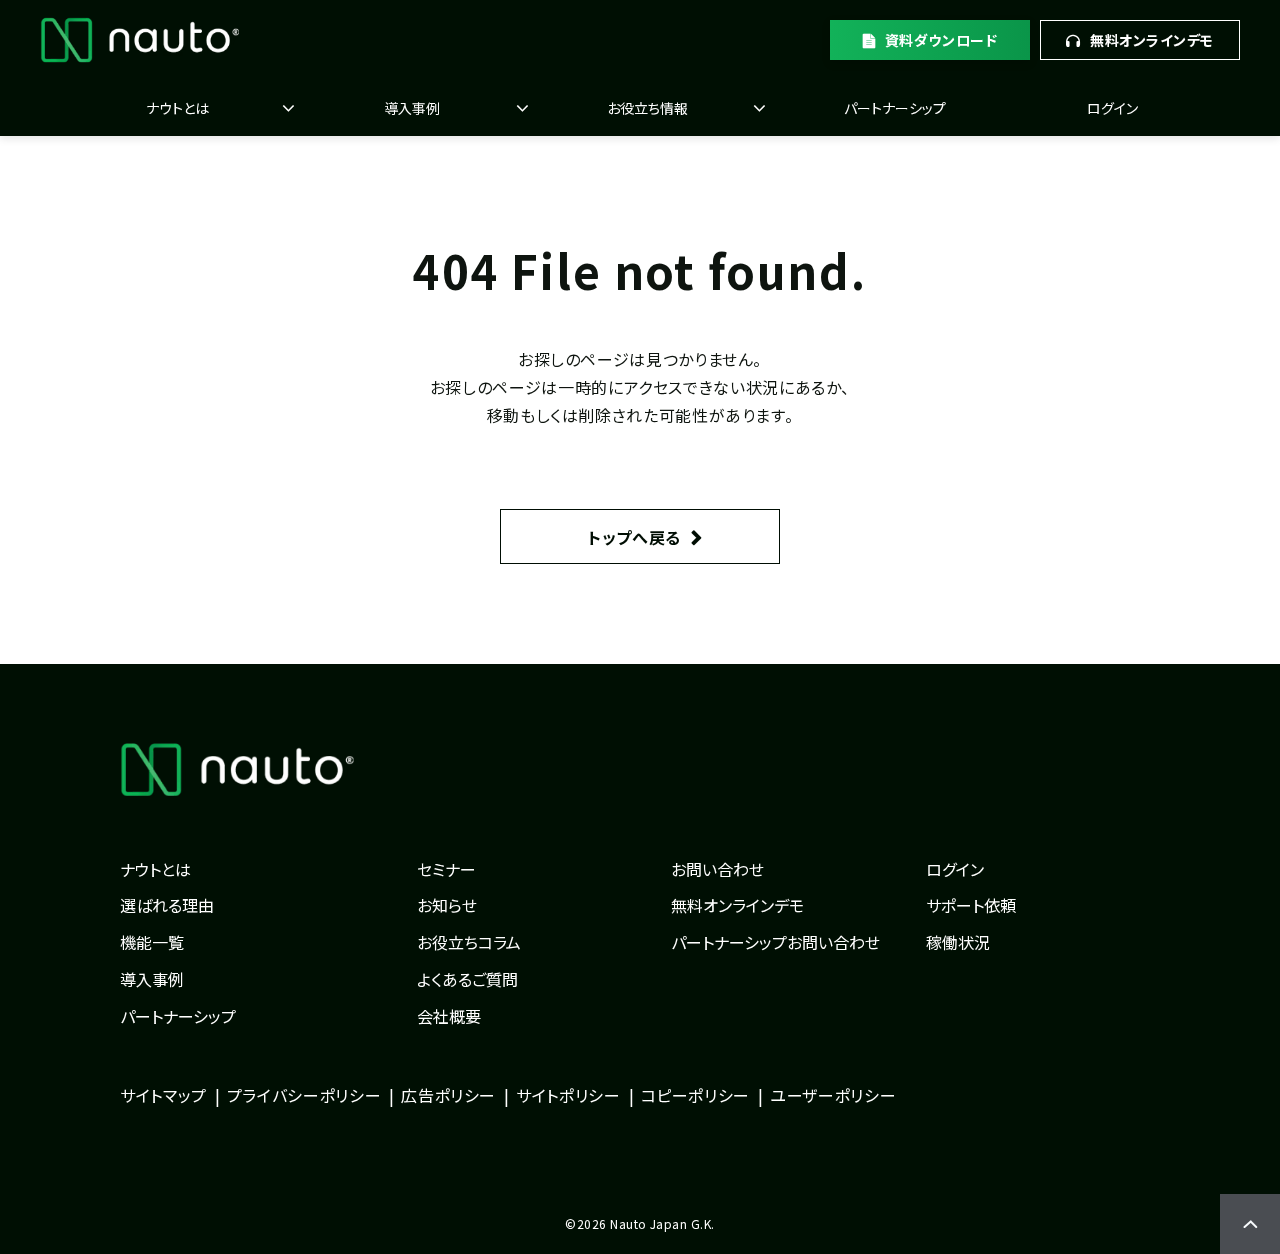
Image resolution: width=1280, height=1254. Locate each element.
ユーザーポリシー (833, 1095)
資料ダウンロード (941, 40)
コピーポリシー (695, 1095)
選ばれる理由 (167, 905)
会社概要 (449, 1016)
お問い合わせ (717, 869)
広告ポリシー (448, 1095)
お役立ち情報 (647, 108)
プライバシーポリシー (304, 1095)
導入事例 (412, 108)
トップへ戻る (634, 537)
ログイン (1112, 108)
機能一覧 (152, 942)
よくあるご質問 (467, 979)
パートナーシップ (895, 108)
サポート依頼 (971, 905)
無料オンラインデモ (1152, 40)
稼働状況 (958, 942)
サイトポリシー (568, 1095)
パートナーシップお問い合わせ (775, 942)
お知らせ (447, 905)
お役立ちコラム (469, 942)
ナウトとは (177, 108)
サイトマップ (163, 1095)
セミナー (446, 869)
